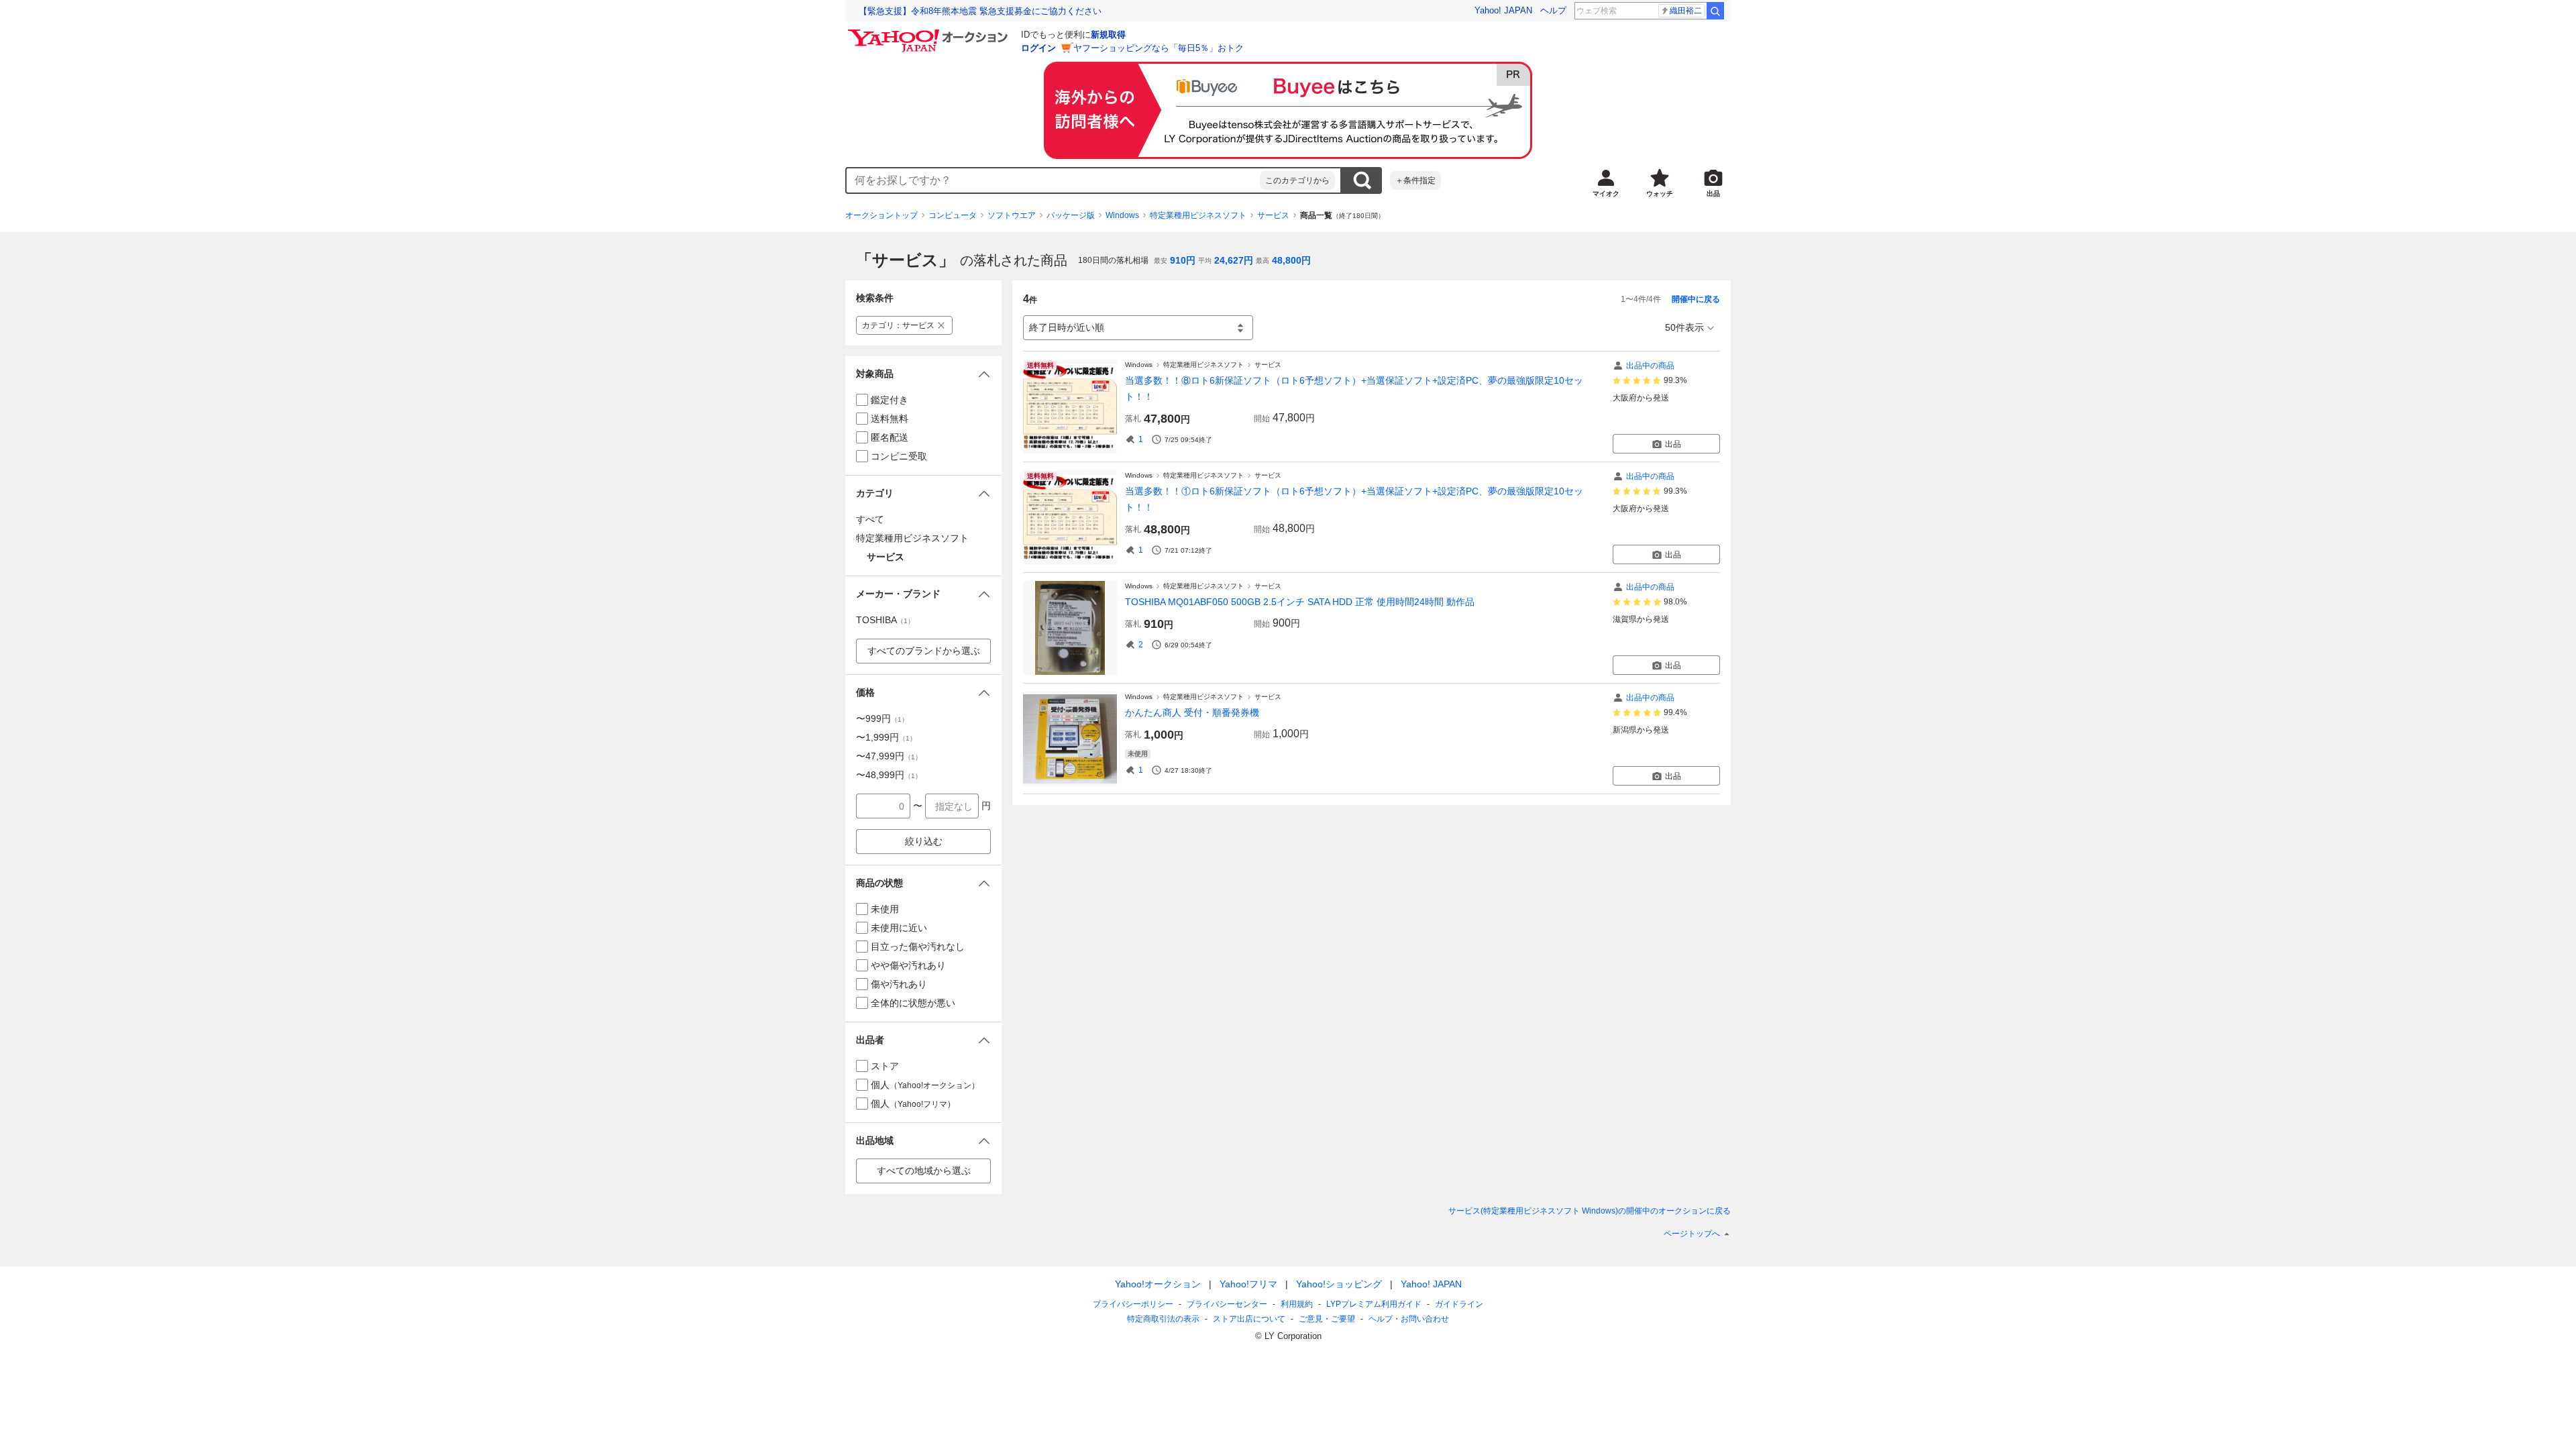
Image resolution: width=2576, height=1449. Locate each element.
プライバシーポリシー (1133, 1304)
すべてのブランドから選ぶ (924, 651)
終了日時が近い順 (1067, 327)
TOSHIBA (885, 620)
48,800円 (1291, 260)
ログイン (1038, 48)
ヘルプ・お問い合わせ (1409, 1319)
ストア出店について (1249, 1319)
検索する (1362, 180)
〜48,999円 (889, 775)
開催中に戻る (1696, 299)
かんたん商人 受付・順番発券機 (1192, 712)
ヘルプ (1553, 10)
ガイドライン (1459, 1304)
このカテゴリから (1297, 180)
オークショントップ (881, 215)
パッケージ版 (1071, 215)
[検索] (1715, 11)
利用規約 (1297, 1304)
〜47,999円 (889, 756)
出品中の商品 (1650, 366)
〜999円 (882, 718)
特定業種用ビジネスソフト (1198, 215)
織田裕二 (1686, 11)
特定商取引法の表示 (1163, 1319)
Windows (1122, 215)
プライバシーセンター (1227, 1304)
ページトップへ (1692, 1234)
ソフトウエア (1012, 215)
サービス (1273, 215)
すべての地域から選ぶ (924, 1171)
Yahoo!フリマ (1248, 1284)
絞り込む (924, 841)
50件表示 (1684, 327)
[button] (923, 374)
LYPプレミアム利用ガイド (1374, 1304)
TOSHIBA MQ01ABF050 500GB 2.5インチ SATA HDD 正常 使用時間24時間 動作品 (1300, 602)
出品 (1673, 444)
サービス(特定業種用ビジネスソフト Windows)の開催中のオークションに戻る (1590, 1211)
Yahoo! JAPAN (1503, 10)
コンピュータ (953, 215)
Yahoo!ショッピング (1339, 1284)
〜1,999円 (886, 737)
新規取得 (1108, 35)
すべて (870, 519)
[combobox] (1053, 180)
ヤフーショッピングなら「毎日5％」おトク (1159, 48)
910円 (1183, 260)
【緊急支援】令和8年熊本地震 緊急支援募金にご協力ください (980, 11)
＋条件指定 (1415, 180)
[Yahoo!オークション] (930, 33)
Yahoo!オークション (1158, 1284)
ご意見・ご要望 (1327, 1319)
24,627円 (1234, 260)
